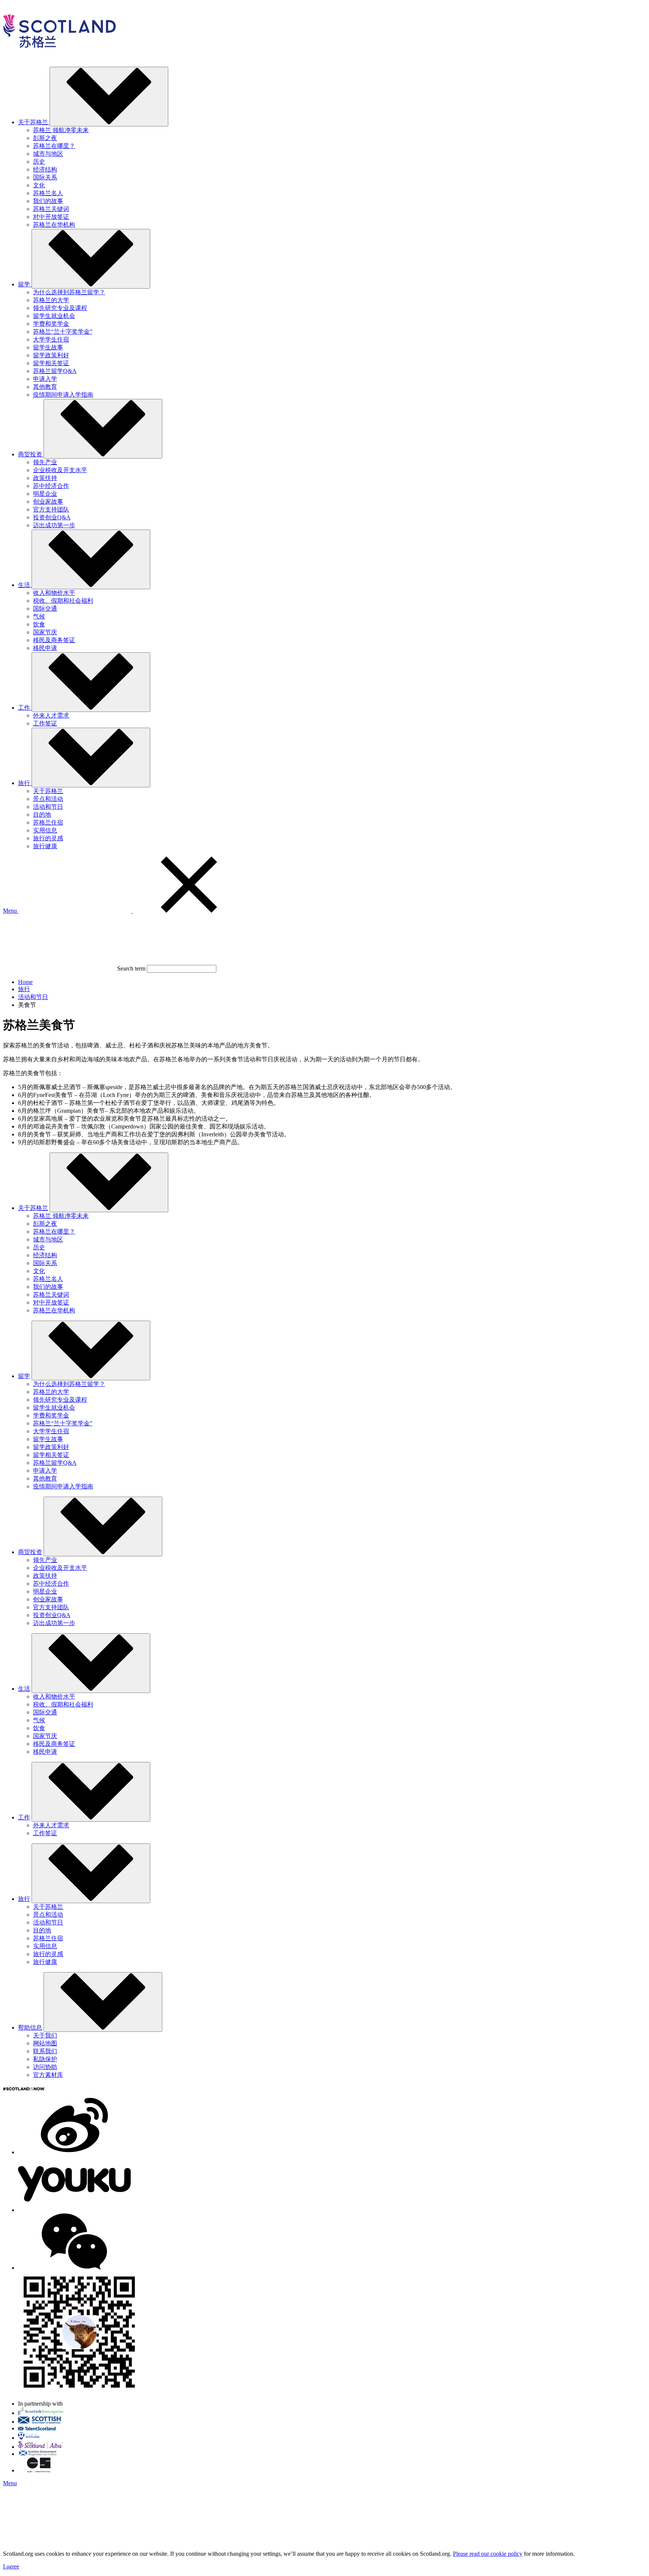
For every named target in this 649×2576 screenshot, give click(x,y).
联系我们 (45, 2051)
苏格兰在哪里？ (54, 146)
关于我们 (45, 2035)
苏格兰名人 (48, 193)
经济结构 (45, 169)
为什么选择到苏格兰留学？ (69, 292)
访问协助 (45, 2067)
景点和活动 (48, 799)
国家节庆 (45, 632)
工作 (24, 1817)
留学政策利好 (51, 355)
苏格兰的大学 (51, 300)
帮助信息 (30, 2028)
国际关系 (45, 177)
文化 (39, 185)
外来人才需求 (51, 715)
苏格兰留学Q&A (55, 371)
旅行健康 (45, 846)
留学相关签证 (51, 363)
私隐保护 (45, 2059)
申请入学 (45, 379)
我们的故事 (48, 201)
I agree (11, 2566)
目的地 (42, 815)
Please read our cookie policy (488, 2554)
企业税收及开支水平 (60, 470)
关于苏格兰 (48, 791)
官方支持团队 (51, 509)
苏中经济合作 (51, 486)
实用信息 (45, 830)
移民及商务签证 (54, 640)
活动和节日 (48, 807)
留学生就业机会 (54, 316)
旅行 (24, 989)
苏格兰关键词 (51, 209)
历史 (39, 162)
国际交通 (45, 609)
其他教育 (45, 387)
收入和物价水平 (54, 593)
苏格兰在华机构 (54, 225)
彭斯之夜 (45, 138)
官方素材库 (48, 2075)
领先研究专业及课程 (60, 308)
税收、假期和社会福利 (63, 601)
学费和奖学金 (51, 324)
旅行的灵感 (48, 838)
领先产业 (45, 462)
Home (25, 982)
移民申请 (45, 648)
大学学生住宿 (51, 339)
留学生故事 (48, 347)
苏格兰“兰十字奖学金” (63, 332)
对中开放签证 (51, 217)
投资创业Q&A (52, 517)
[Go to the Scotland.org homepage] (59, 57)
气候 (39, 616)
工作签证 (45, 723)
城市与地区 (48, 154)
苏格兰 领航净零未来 (61, 130)
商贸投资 (30, 1552)
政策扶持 (45, 478)
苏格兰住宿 (48, 822)
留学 (24, 1376)
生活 (24, 1689)
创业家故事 (48, 502)
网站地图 (45, 2043)
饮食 (39, 624)
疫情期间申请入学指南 (63, 395)
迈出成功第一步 (54, 525)
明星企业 (45, 494)
